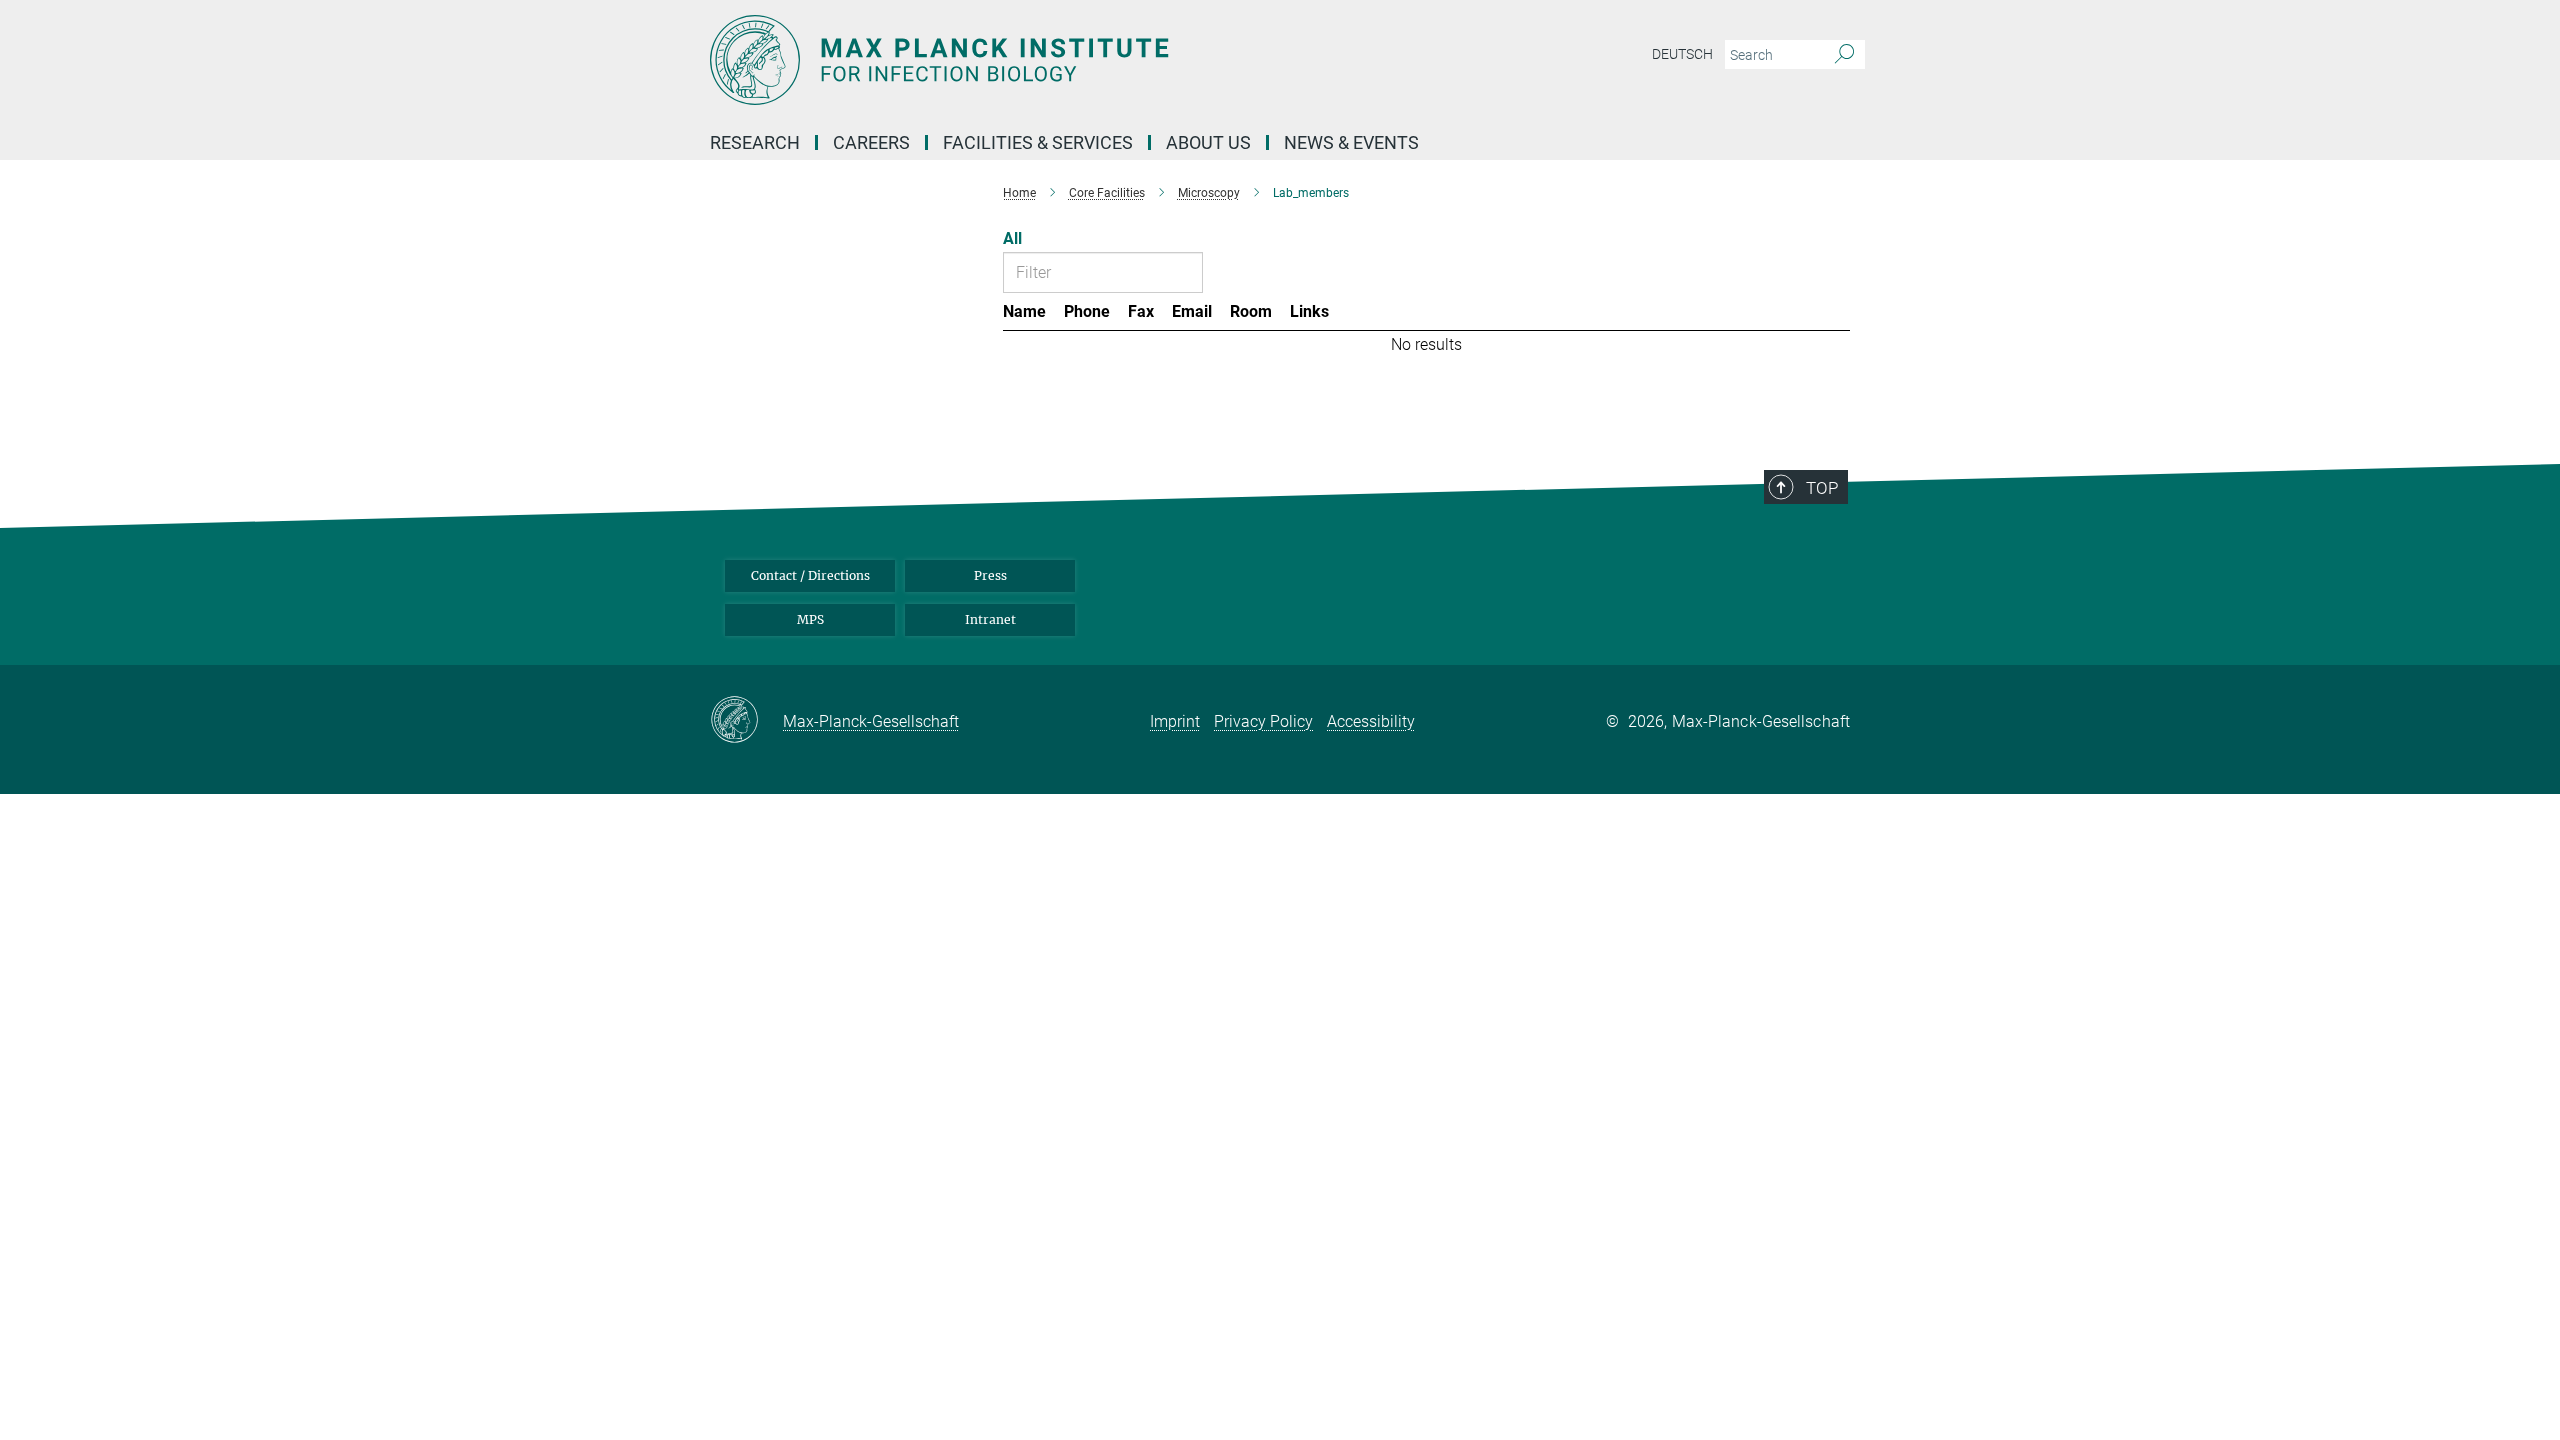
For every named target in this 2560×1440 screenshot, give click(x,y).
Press (990, 575)
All (1012, 238)
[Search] (1844, 55)
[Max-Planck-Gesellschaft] (746, 721)
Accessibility (1371, 721)
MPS (810, 619)
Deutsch (1682, 54)
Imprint (1175, 721)
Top (1822, 488)
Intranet (990, 619)
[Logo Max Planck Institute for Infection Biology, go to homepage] (1085, 60)
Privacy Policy (1263, 721)
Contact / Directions (810, 575)
